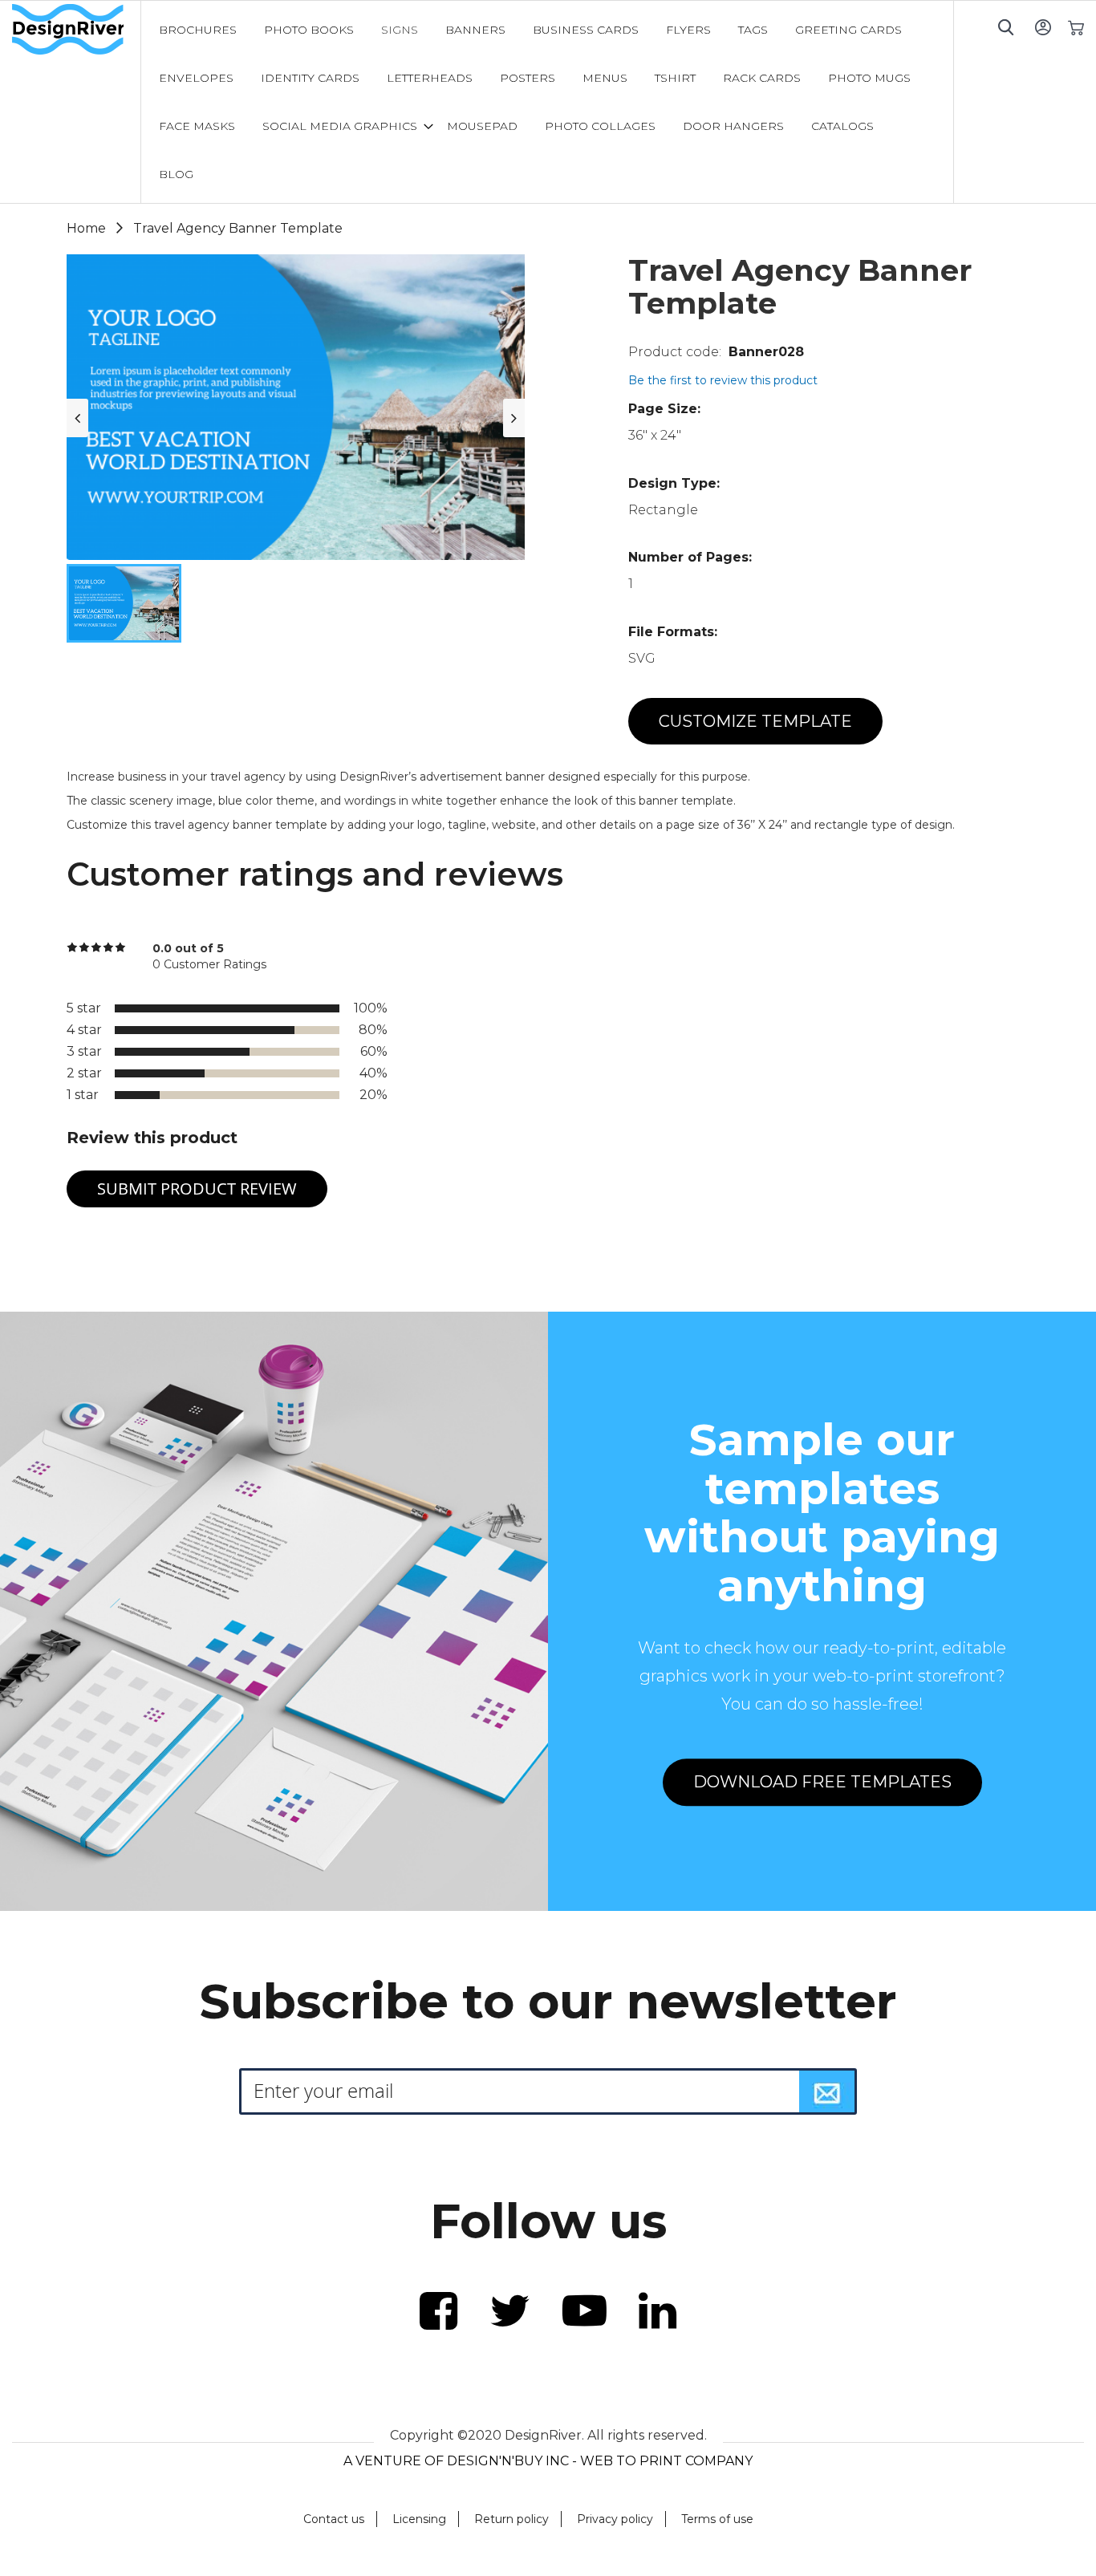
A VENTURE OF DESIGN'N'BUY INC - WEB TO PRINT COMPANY (548, 2461)
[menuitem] (198, 30)
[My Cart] (1076, 27)
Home (86, 228)
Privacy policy (615, 2519)
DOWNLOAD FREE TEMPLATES (822, 1782)
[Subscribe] (827, 2091)
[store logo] (76, 30)
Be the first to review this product (723, 380)
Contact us (334, 2519)
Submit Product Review (197, 1189)
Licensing (419, 2519)
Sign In (1043, 27)
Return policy (511, 2519)
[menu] (547, 102)
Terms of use (717, 2519)
